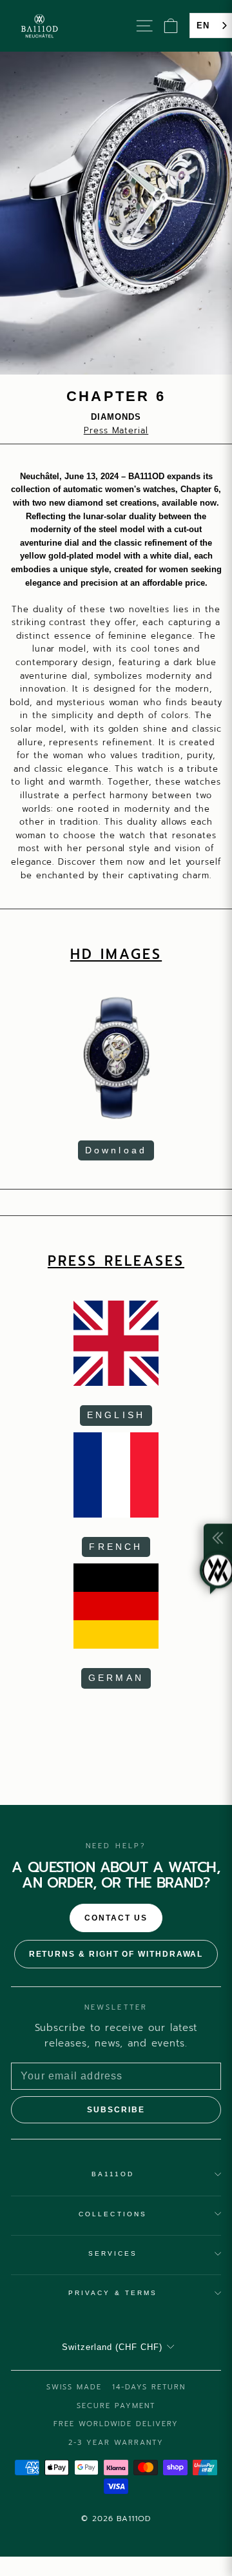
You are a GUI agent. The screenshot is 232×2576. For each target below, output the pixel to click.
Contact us (116, 1918)
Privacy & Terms (113, 2293)
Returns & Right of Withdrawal (116, 1954)
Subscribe (116, 2110)
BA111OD (113, 2174)
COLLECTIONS (113, 2214)
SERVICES (113, 2253)
